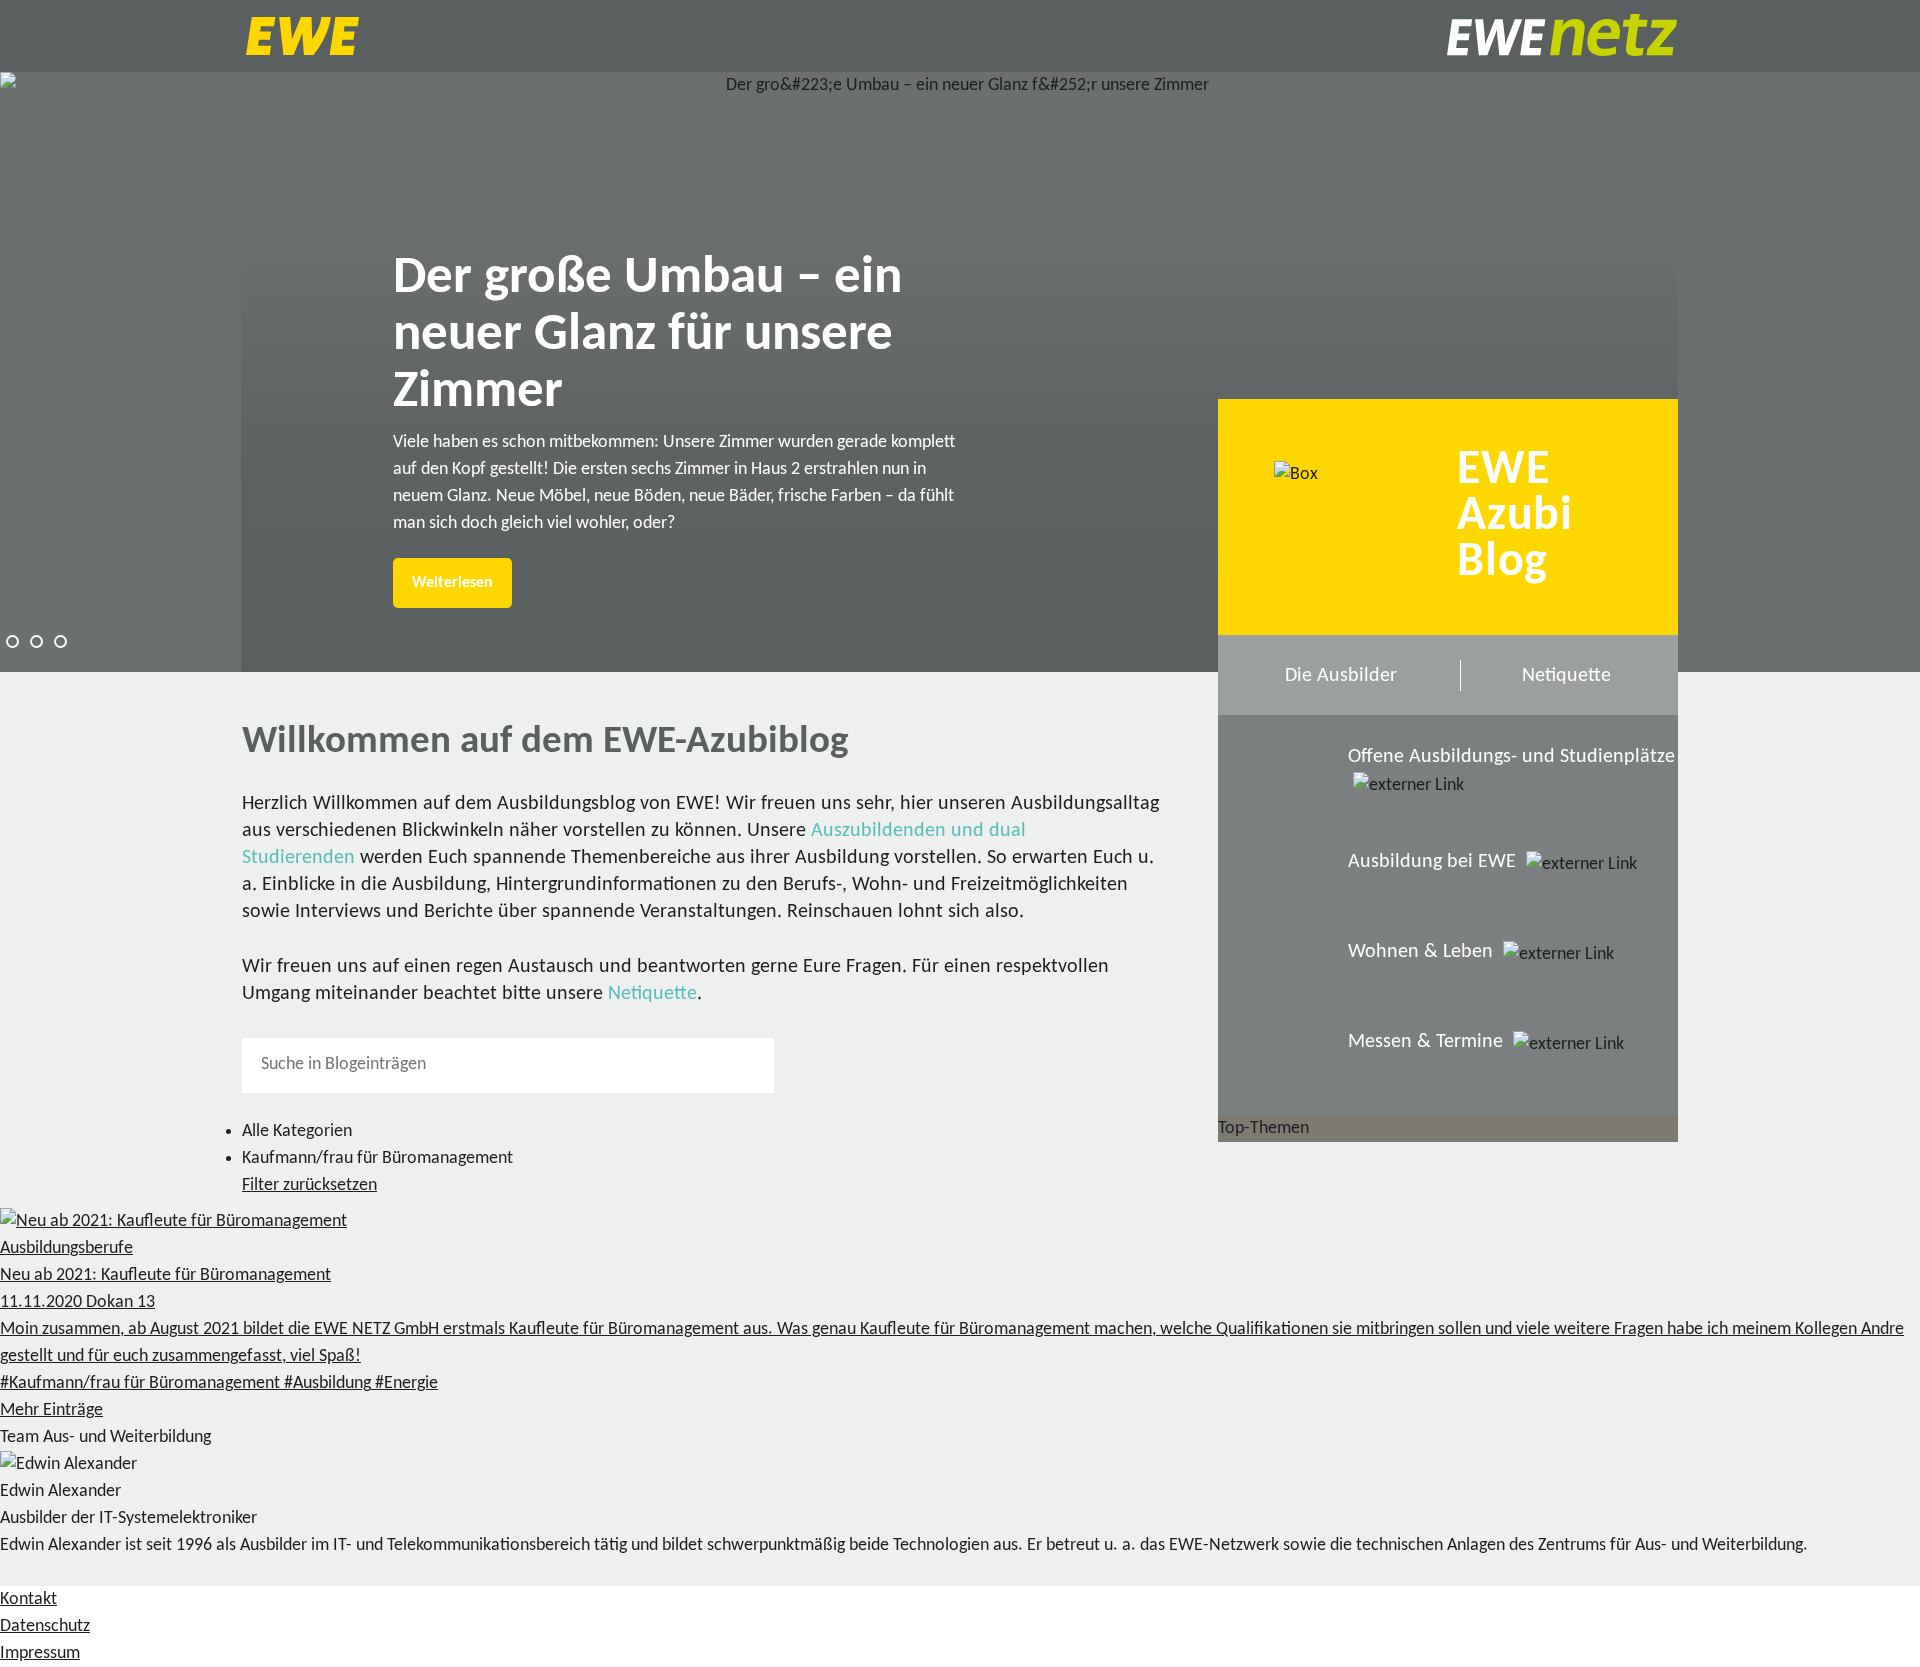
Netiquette (652, 994)
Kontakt (28, 1599)
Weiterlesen (452, 583)
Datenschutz (45, 1626)
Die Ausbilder (1341, 676)
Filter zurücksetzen (309, 1185)
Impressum (40, 1653)
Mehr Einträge (51, 1410)
